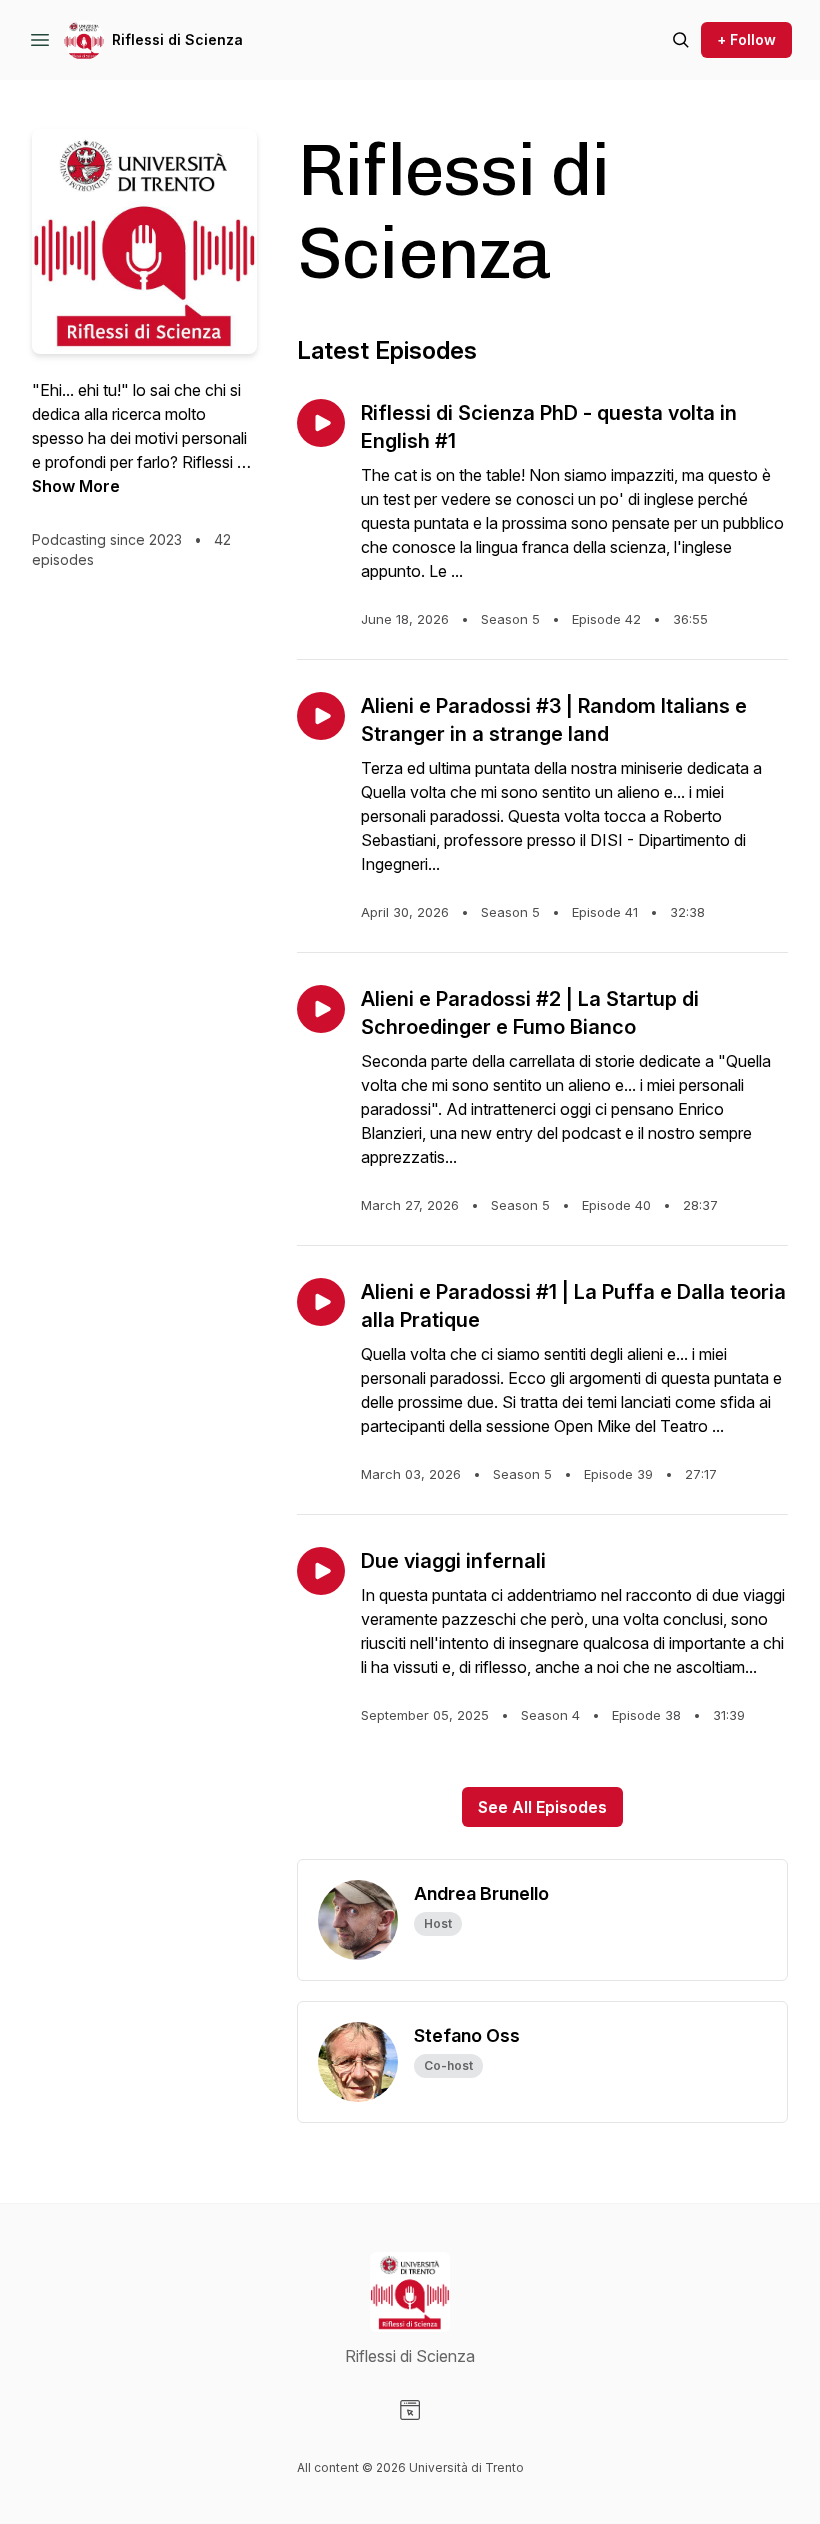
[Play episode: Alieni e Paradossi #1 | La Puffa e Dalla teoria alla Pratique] (321, 1302)
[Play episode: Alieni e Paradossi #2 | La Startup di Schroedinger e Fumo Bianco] (321, 1009)
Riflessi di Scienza (177, 39)
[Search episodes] (681, 40)
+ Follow (746, 39)
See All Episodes (542, 1807)
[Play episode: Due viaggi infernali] (321, 1571)
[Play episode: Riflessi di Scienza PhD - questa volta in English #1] (321, 423)
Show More (76, 486)
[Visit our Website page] (410, 2410)
